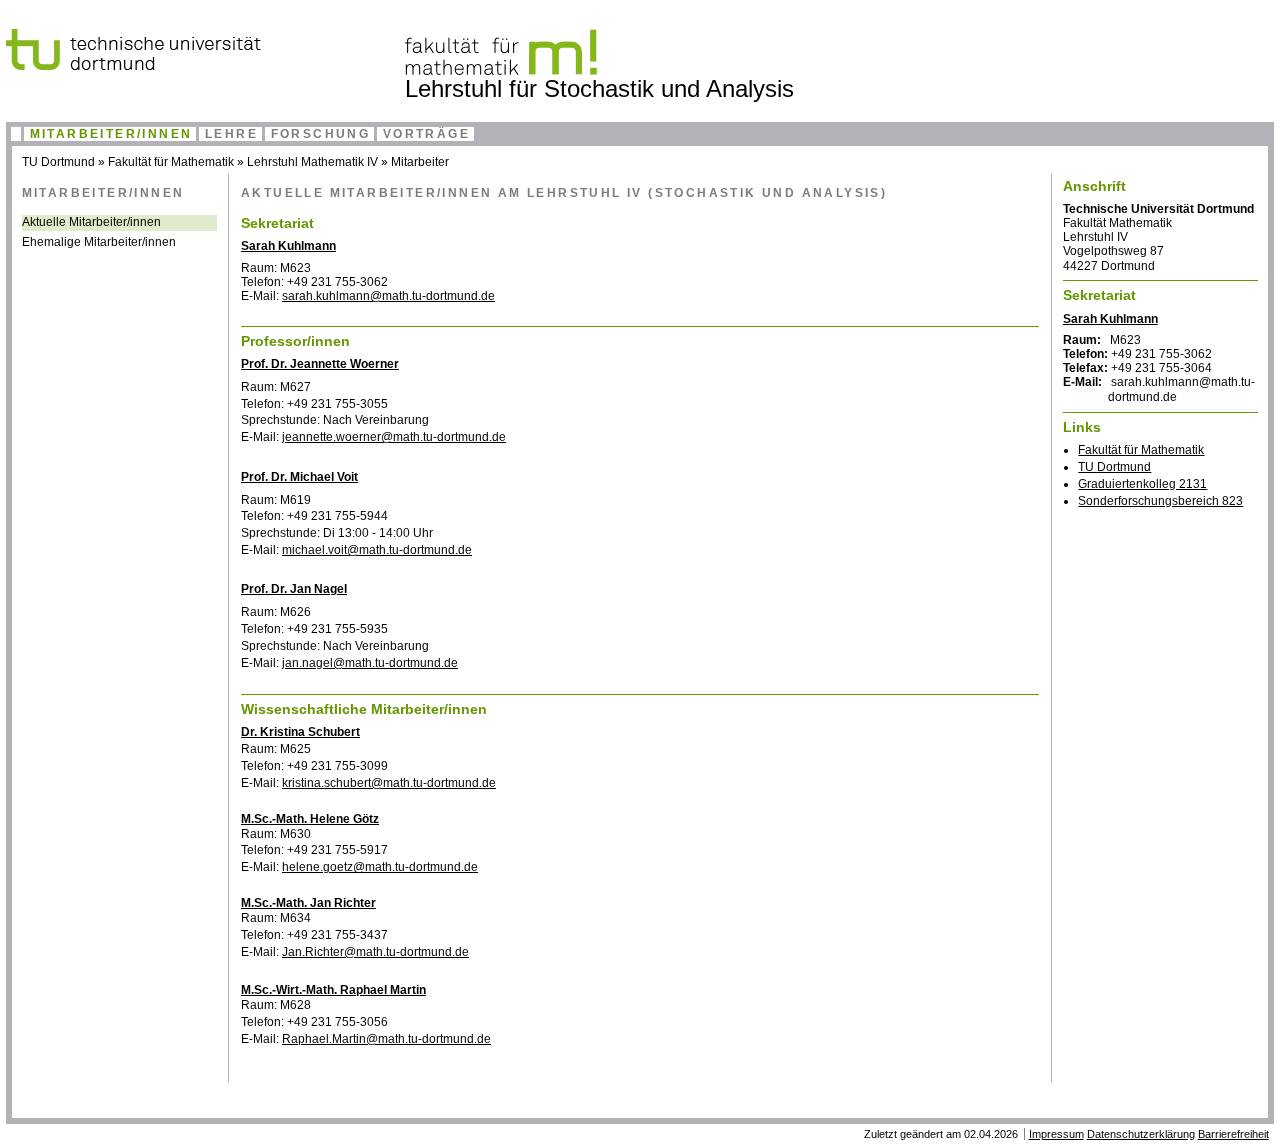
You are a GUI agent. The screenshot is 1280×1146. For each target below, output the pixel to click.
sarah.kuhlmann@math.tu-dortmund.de (388, 296)
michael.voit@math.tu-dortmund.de (377, 550)
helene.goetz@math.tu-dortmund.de (380, 867)
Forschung (321, 134)
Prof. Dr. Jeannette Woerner (320, 364)
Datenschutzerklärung (1141, 1134)
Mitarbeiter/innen (111, 134)
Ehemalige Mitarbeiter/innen (99, 242)
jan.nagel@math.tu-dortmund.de (370, 663)
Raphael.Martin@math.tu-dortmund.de (386, 1039)
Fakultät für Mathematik (171, 162)
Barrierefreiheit (1233, 1134)
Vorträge (426, 134)
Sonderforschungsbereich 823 (1160, 501)
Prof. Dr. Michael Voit (299, 477)
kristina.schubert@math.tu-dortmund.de (389, 783)
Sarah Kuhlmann (288, 246)
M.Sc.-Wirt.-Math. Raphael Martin (333, 990)
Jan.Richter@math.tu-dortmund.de (375, 952)
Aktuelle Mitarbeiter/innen (91, 222)
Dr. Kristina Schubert (300, 732)
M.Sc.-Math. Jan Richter (308, 903)
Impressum (1056, 1134)
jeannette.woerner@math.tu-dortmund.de (394, 437)
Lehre (231, 134)
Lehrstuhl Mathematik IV (312, 162)
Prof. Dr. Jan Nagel (294, 589)
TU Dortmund (58, 162)
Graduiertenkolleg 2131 (1142, 484)
